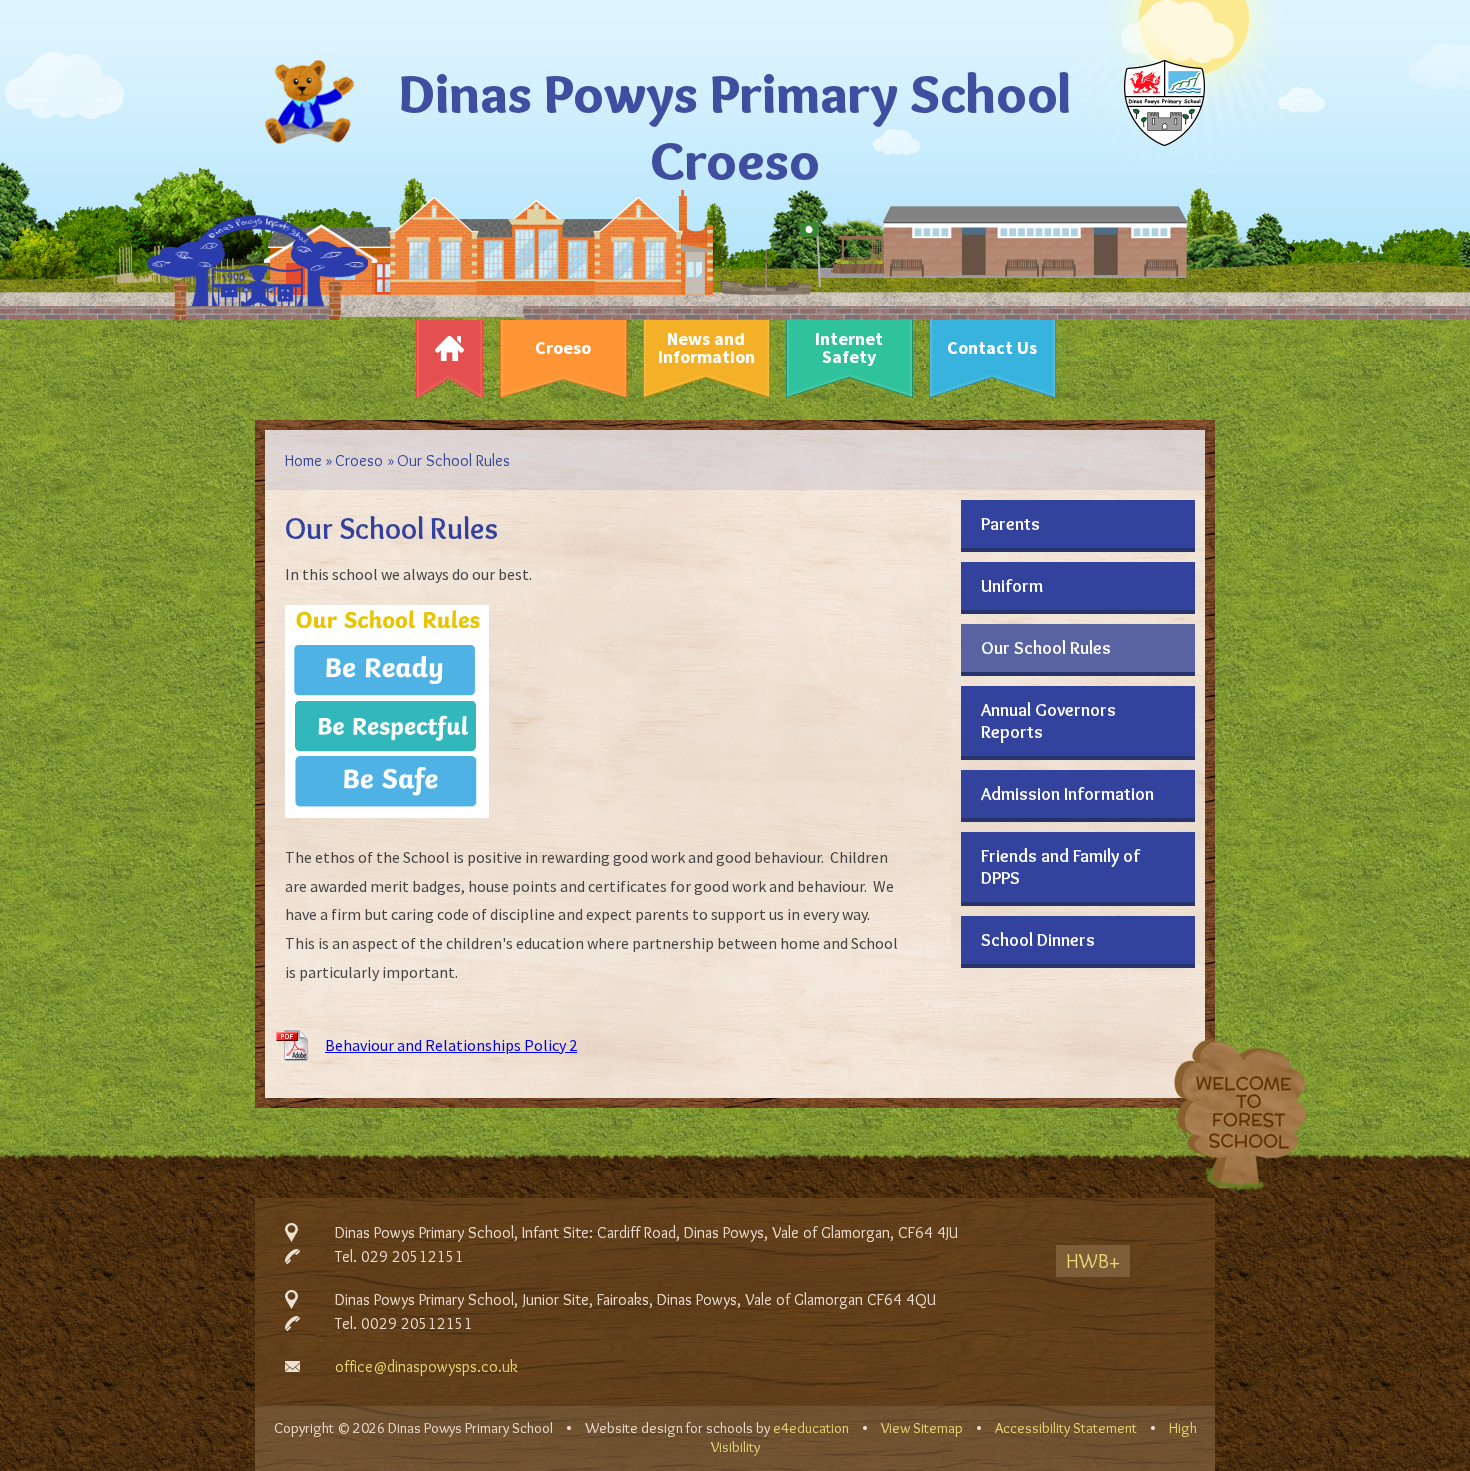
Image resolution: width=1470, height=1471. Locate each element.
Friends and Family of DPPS (1060, 867)
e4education (811, 1428)
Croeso (359, 460)
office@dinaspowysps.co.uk (426, 1366)
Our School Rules (453, 460)
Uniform (1012, 586)
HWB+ (1093, 1261)
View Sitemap (922, 1428)
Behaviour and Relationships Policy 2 (451, 1045)
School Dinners (1038, 940)
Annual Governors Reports (1048, 721)
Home (303, 460)
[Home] (449, 353)
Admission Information (1067, 794)
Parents (1010, 524)
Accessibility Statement (1066, 1428)
